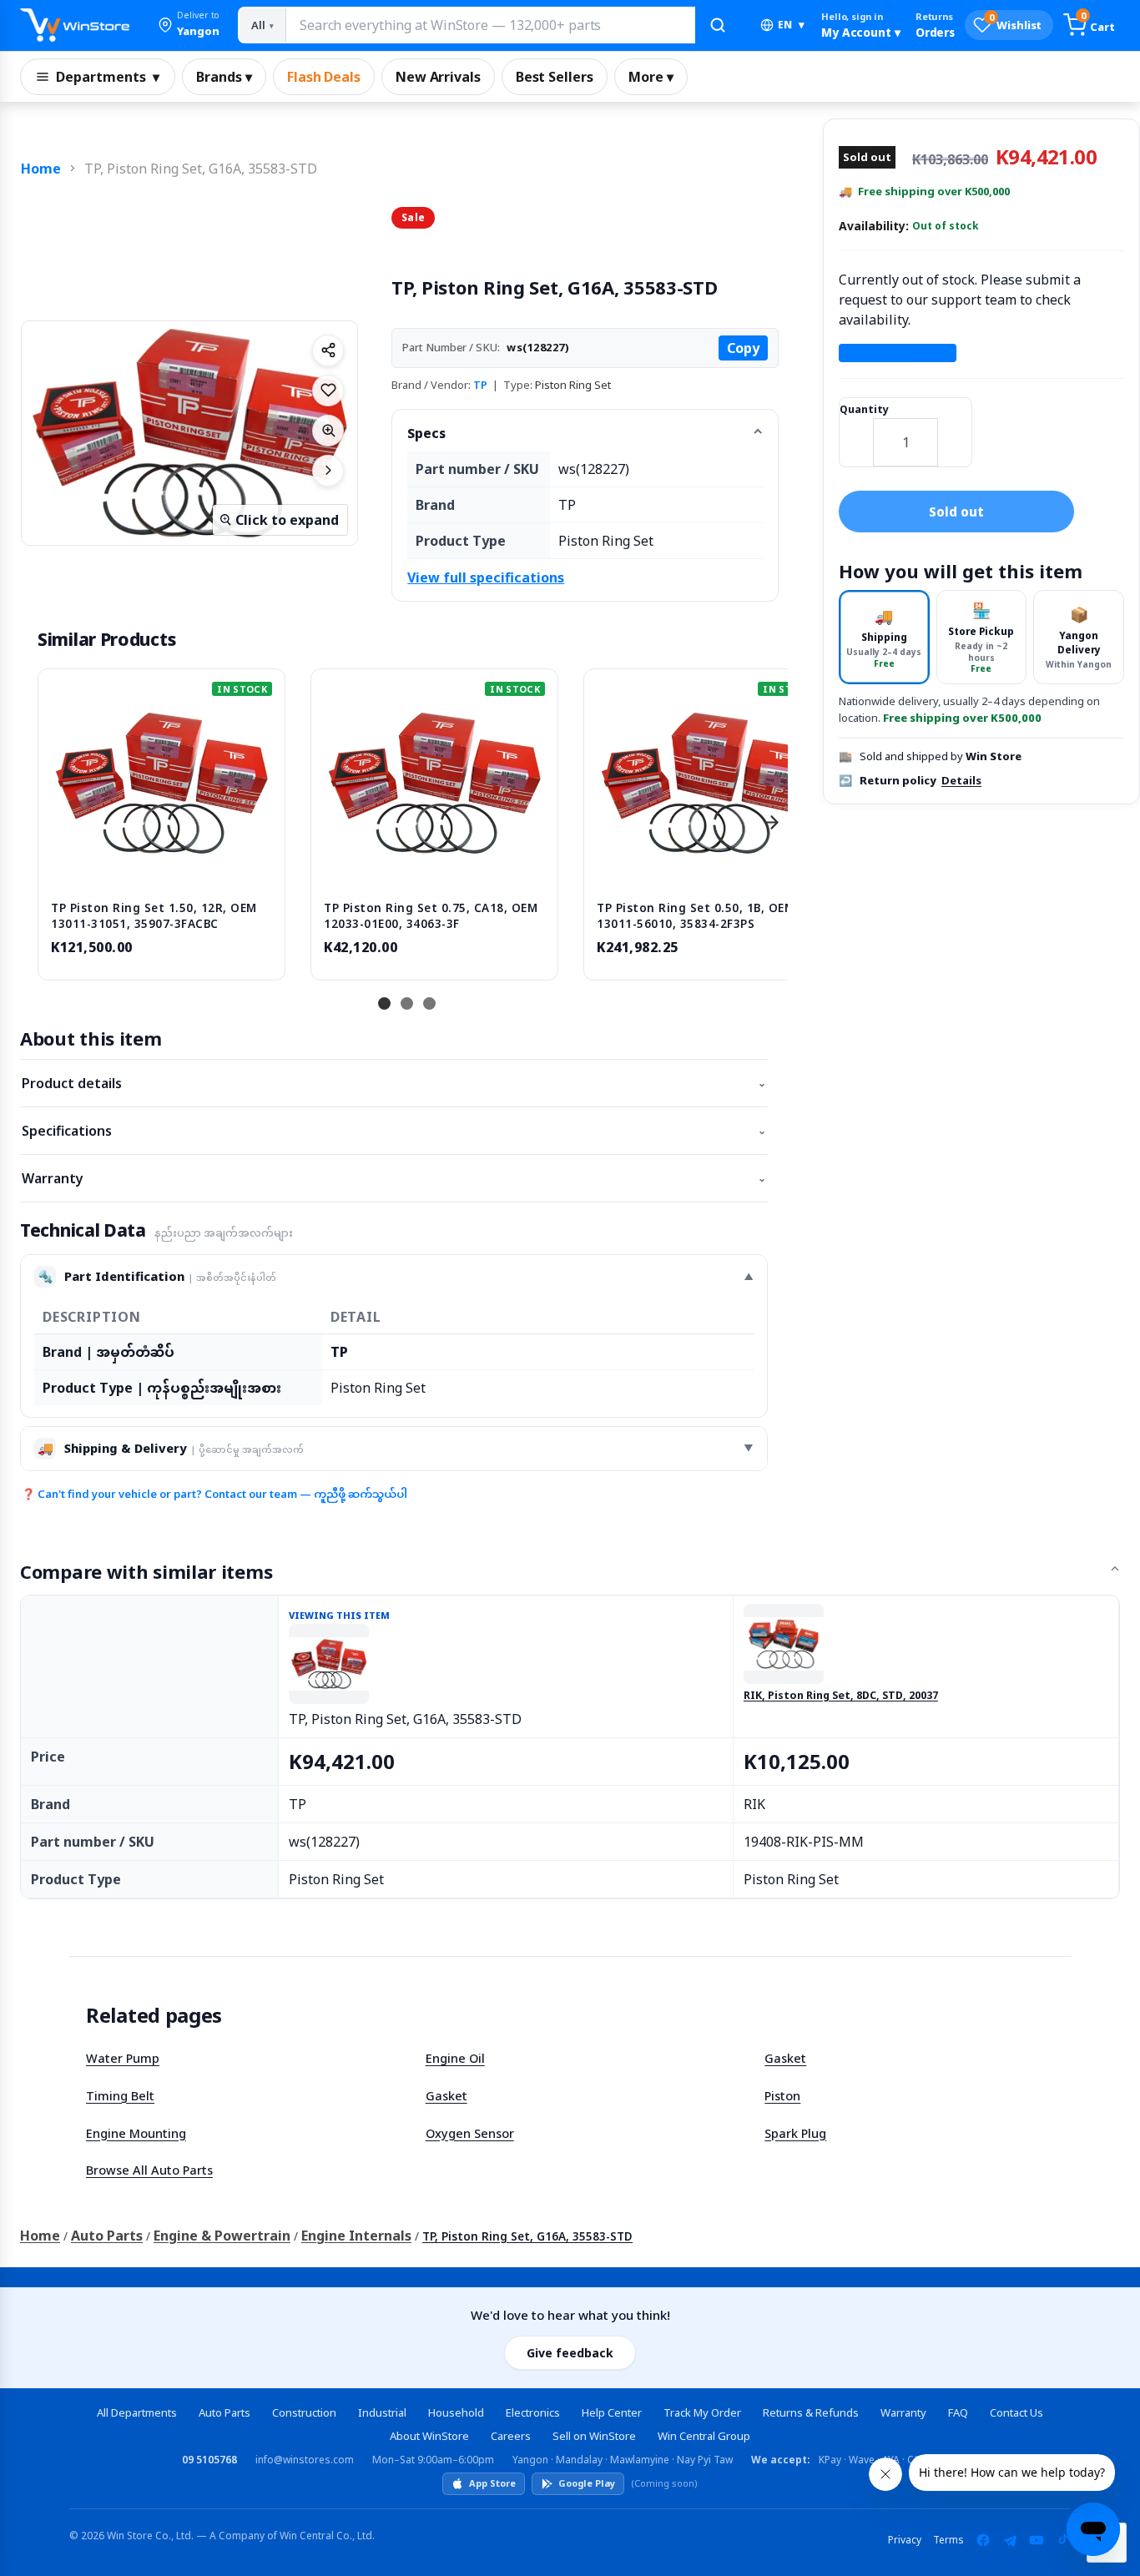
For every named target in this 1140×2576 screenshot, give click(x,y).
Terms (948, 2540)
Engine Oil (455, 2058)
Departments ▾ (108, 77)
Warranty (394, 1178)
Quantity (864, 409)
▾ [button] (791, 25)
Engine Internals (356, 2236)
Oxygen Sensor (470, 2133)
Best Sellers (555, 77)
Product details (394, 1083)
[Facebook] (983, 2540)
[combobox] (490, 25)
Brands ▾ (224, 77)
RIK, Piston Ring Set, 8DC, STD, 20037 (841, 1696)
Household (456, 2412)
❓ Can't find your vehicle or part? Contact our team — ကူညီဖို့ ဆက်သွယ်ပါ (214, 1494)
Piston (782, 2095)
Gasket (785, 2058)
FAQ (958, 2412)
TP (480, 385)
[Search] (718, 25)
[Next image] (328, 471)
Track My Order (702, 2412)
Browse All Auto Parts (149, 2170)
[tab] (884, 637)
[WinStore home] (75, 25)
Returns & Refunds (811, 2412)
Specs (426, 433)
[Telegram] (1010, 2540)
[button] (189, 25)
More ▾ (651, 77)
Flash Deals (324, 77)
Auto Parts (107, 2236)
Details (961, 780)
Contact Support (898, 353)
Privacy (905, 2540)
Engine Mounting (136, 2133)
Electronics (533, 2412)
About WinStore (429, 2436)
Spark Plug (795, 2133)
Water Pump (123, 2058)
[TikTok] (1063, 2540)
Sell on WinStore (594, 2436)
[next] (771, 823)
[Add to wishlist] (328, 391)
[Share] (328, 350)
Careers (511, 2436)
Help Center (612, 2412)
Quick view (162, 870)
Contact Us (1016, 2412)
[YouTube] (1037, 2540)
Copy (743, 348)
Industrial (382, 2412)
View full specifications (486, 577)
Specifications (394, 1131)
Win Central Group (704, 2436)
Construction (304, 2412)
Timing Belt (120, 2095)
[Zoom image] (328, 431)
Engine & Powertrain (222, 2236)
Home (41, 169)
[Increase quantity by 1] (955, 431)
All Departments (137, 2412)
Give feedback (570, 2353)
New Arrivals (438, 77)
